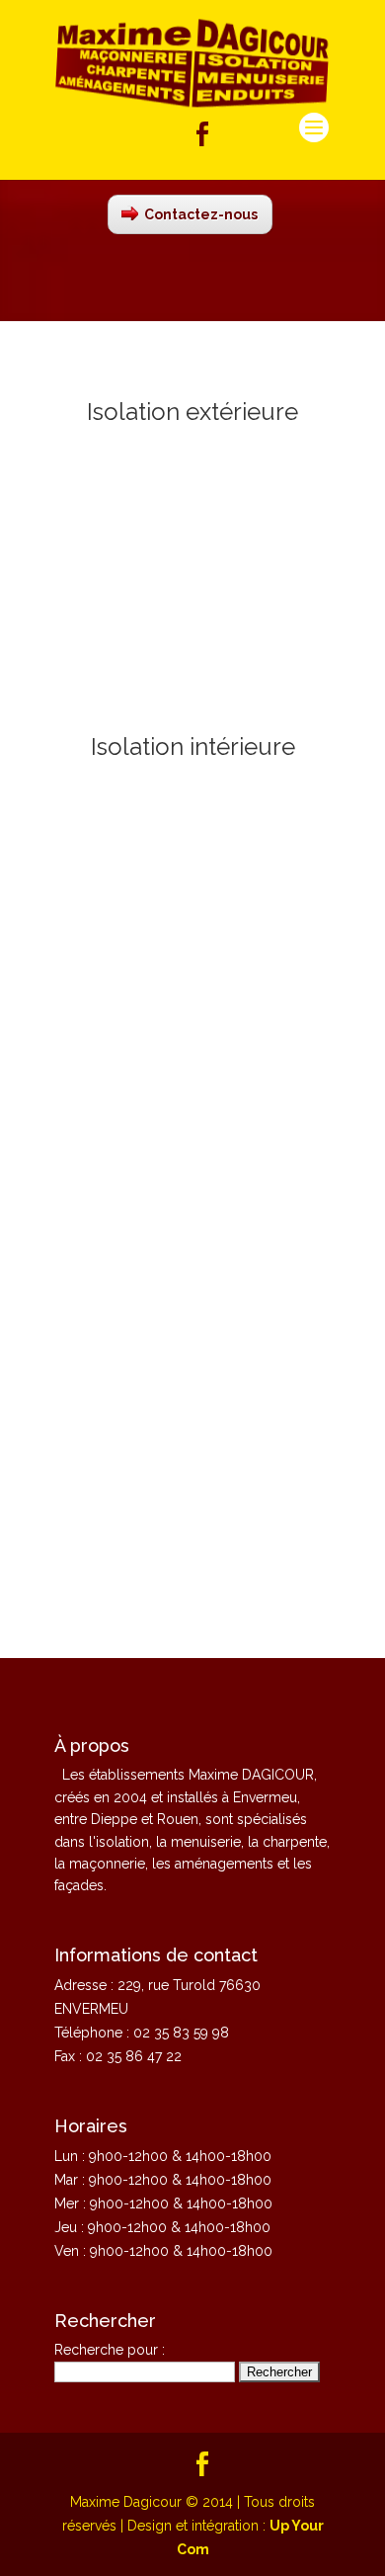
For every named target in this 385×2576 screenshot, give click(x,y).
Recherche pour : (110, 2350)
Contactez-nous (201, 214)
